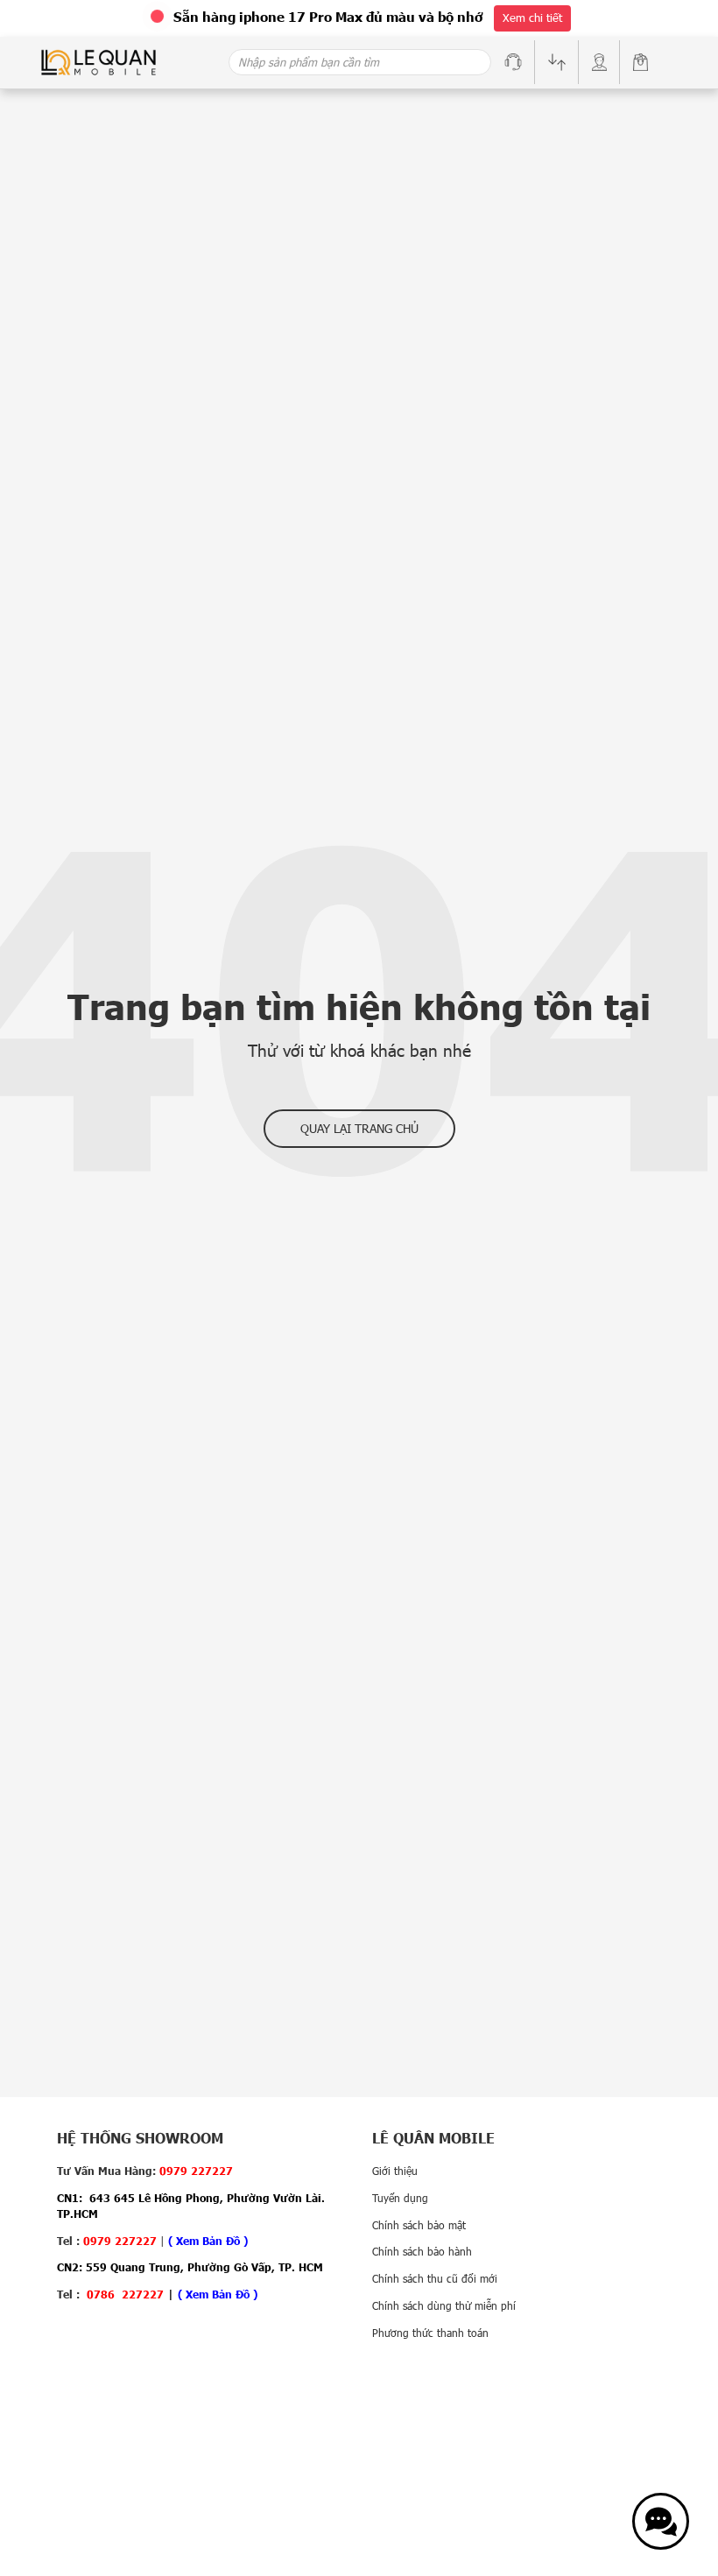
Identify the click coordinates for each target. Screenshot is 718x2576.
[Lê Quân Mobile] (99, 61)
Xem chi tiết (532, 18)
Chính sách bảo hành (422, 2251)
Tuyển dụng (400, 2198)
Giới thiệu (395, 2171)
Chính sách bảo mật (419, 2225)
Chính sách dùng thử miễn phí (444, 2305)
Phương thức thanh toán (430, 2333)
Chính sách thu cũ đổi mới (435, 2278)
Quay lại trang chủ (359, 1128)
